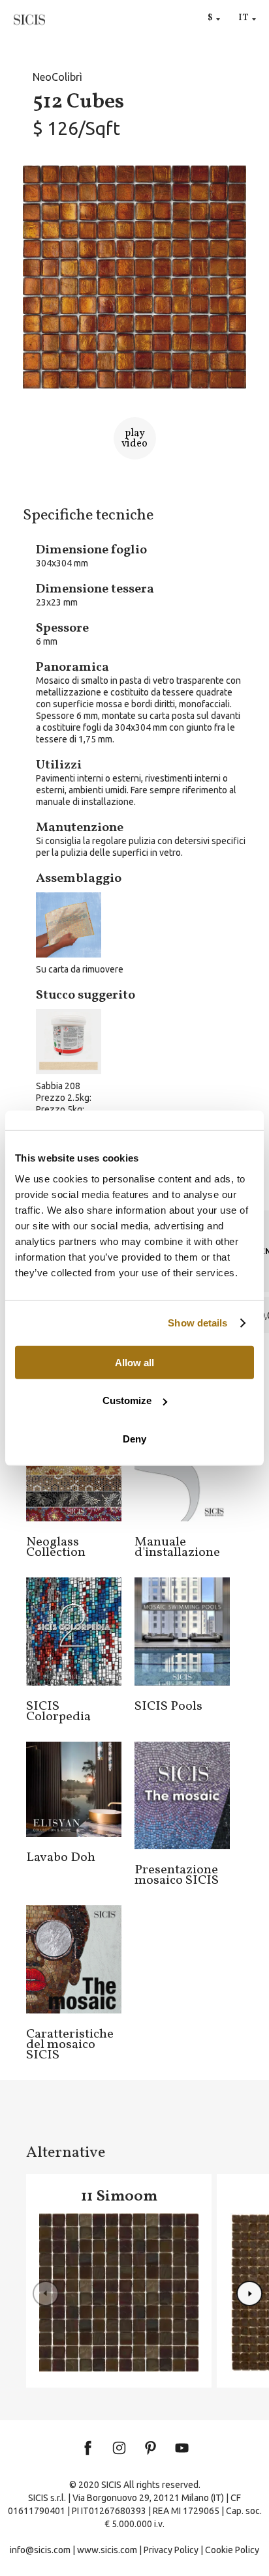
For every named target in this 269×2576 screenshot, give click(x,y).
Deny (134, 1438)
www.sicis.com (107, 2550)
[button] (249, 2294)
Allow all (134, 1362)
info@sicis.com (40, 2550)
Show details (198, 1323)
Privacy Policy (171, 2550)
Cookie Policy (232, 2550)
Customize (127, 1400)
